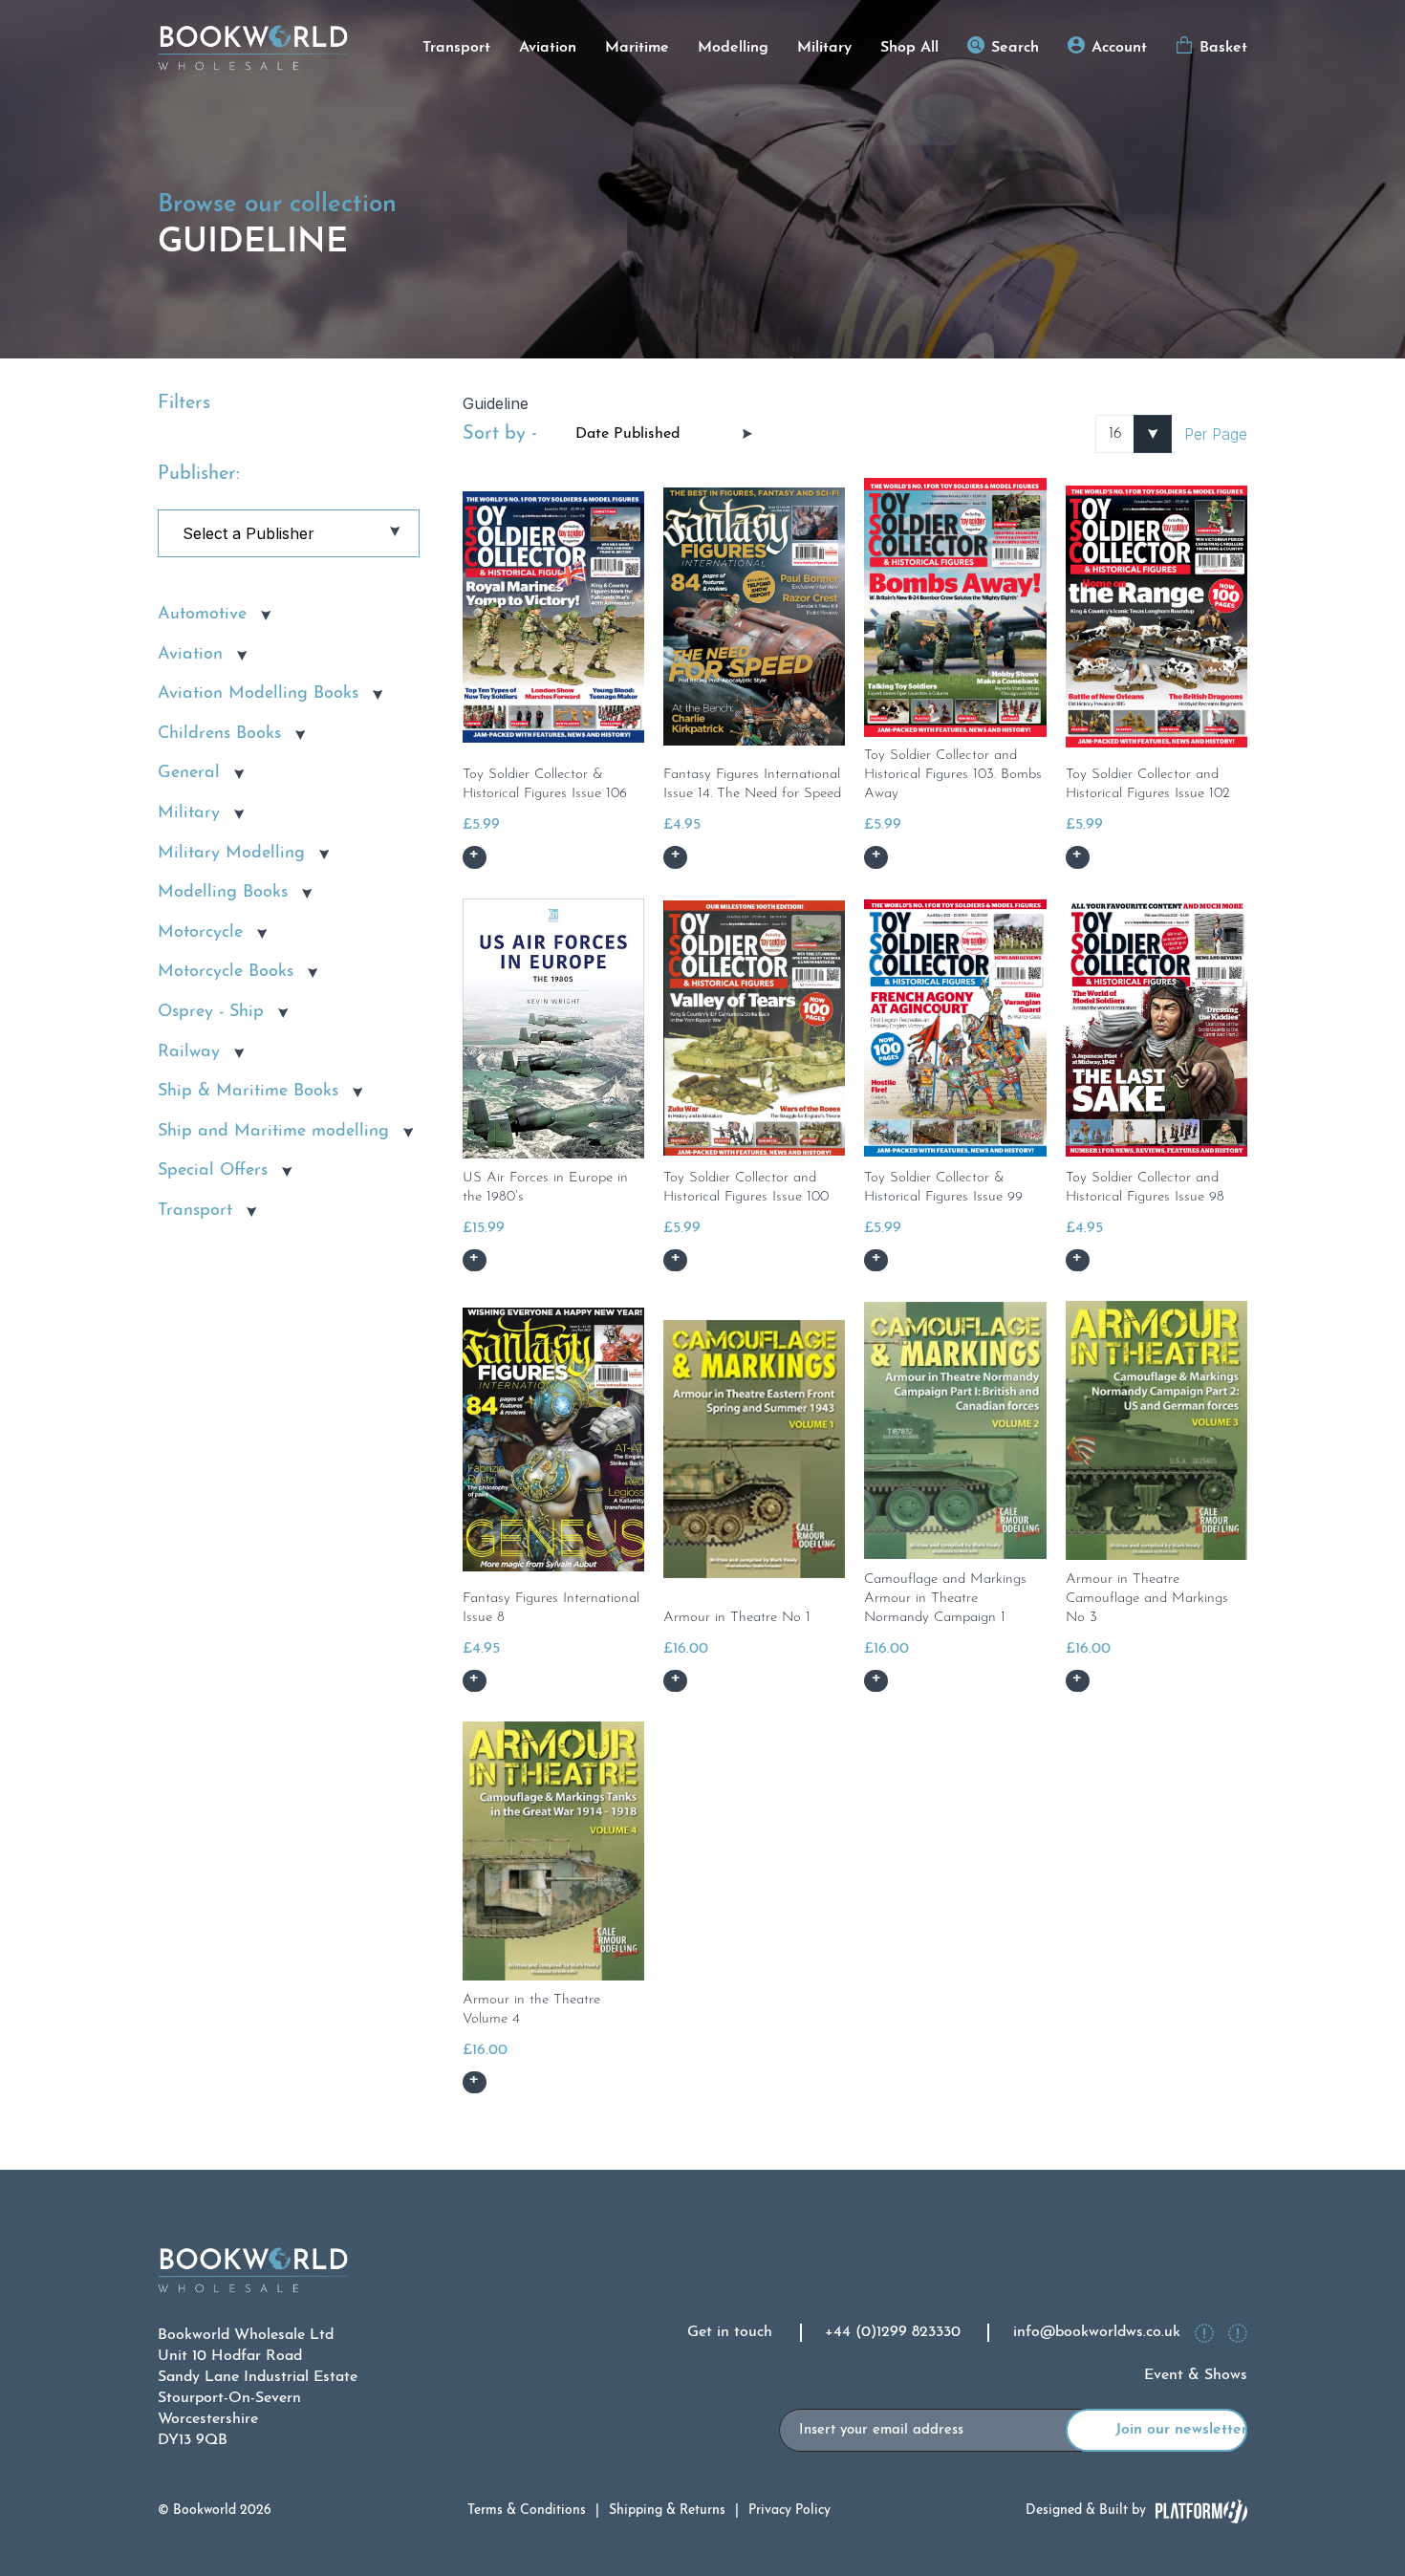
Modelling (733, 48)
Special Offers (213, 1171)
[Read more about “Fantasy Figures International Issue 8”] (475, 1681)
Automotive (202, 615)
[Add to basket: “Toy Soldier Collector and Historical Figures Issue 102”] (1078, 857)
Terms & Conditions (527, 2511)
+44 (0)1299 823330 (893, 2332)
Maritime (637, 48)
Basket (1223, 48)
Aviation (548, 48)
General (189, 773)
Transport (456, 48)
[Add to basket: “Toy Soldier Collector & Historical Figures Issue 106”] (475, 857)
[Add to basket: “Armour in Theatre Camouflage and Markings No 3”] (1078, 1681)
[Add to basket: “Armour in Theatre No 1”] (675, 1681)
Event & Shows (1196, 2375)
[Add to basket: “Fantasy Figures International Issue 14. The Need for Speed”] (675, 857)
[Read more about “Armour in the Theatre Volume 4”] (475, 2083)
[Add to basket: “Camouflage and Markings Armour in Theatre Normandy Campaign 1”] (876, 1681)
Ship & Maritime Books (248, 1092)
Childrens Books (219, 734)
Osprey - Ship (211, 1012)
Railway (189, 1052)
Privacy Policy (789, 2511)
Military (824, 48)
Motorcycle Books (226, 972)
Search (1015, 48)
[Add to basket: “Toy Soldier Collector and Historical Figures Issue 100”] (675, 1261)
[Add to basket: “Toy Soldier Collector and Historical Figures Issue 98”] (1078, 1261)
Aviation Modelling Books (258, 694)
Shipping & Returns (667, 2511)
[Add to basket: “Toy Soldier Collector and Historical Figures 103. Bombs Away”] (876, 857)
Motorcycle (200, 933)
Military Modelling (231, 854)
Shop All (909, 48)
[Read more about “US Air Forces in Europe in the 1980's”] (475, 1261)
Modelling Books (223, 893)
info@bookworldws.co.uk (1097, 2332)
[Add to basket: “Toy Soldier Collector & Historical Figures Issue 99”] (876, 1261)
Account (1119, 48)
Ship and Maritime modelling (273, 1132)
